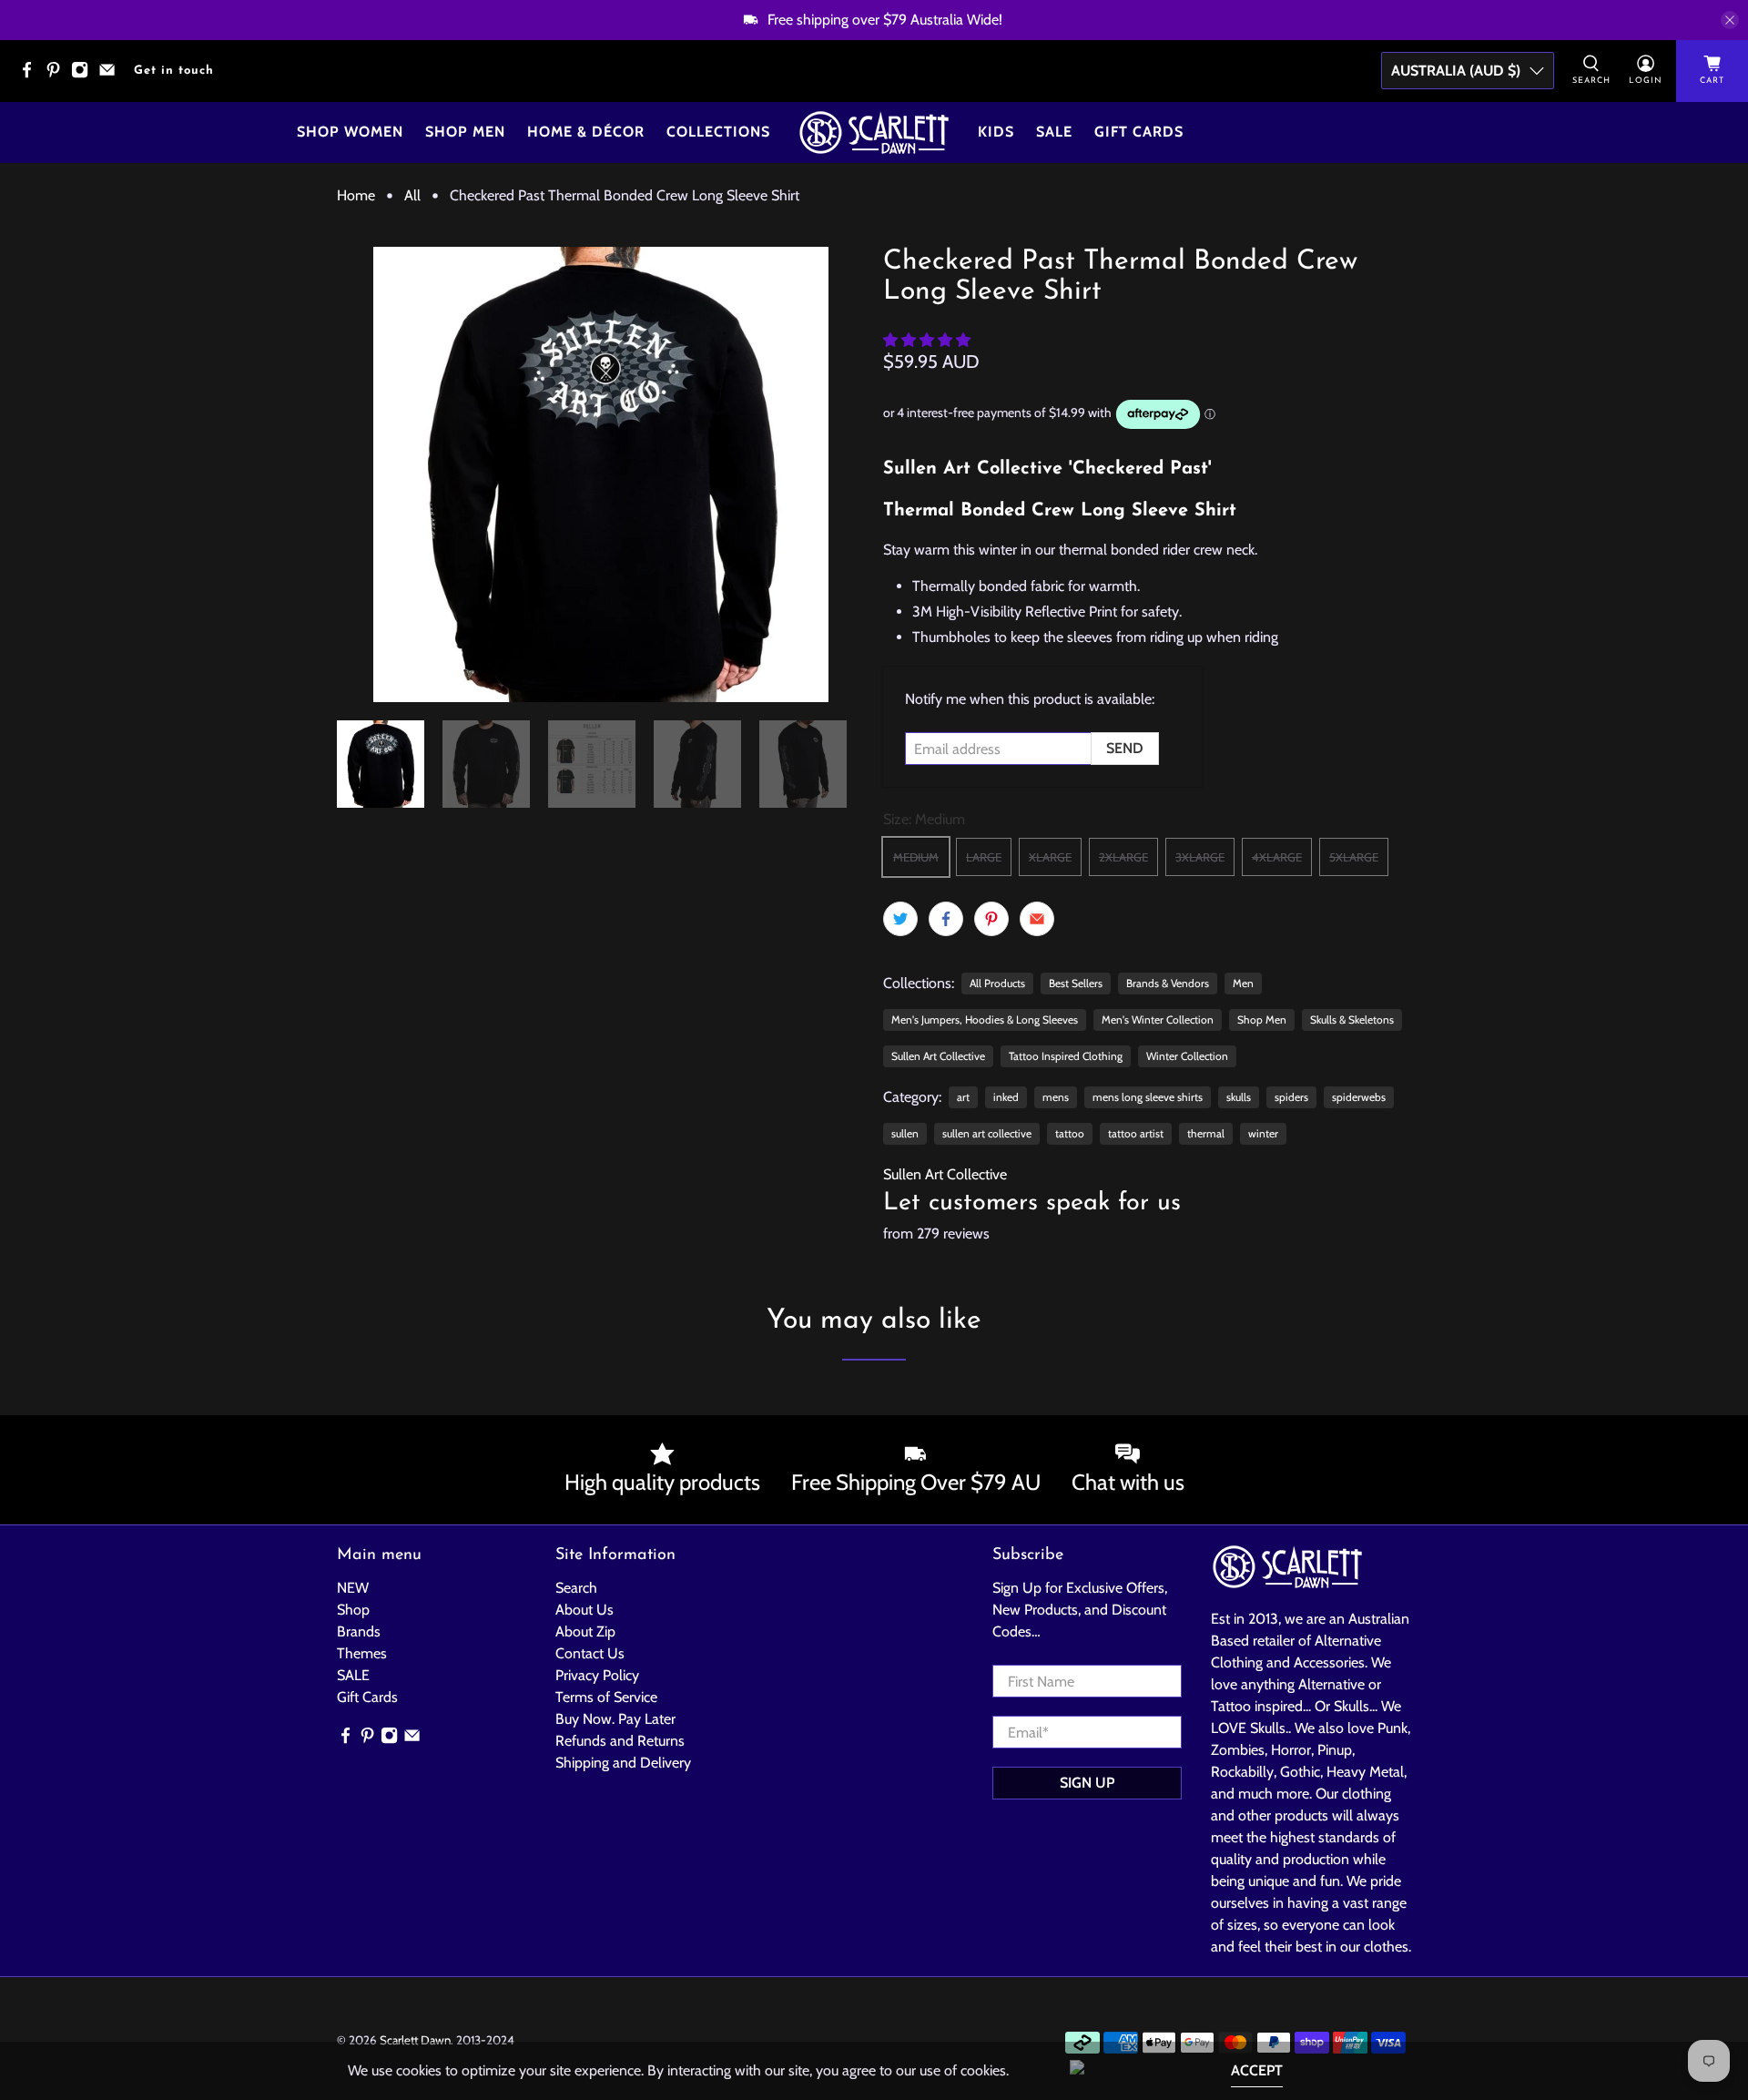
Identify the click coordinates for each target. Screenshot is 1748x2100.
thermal (1206, 1133)
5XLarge (1354, 857)
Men (1243, 983)
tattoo (1070, 1133)
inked (1006, 1097)
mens (1056, 1097)
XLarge (1050, 857)
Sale (1054, 132)
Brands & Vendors (1168, 983)
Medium (916, 857)
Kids (996, 132)
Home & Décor (586, 132)
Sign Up (1087, 1783)
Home (356, 196)
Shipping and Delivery (623, 1763)
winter (1263, 1133)
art (963, 1097)
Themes (362, 1653)
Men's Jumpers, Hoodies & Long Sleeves (985, 1019)
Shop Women (350, 132)
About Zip (585, 1631)
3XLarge (1200, 857)
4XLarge (1277, 857)
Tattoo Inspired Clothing (1066, 1056)
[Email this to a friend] (1037, 919)
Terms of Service (606, 1697)
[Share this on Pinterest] (991, 919)
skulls (1239, 1097)
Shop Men (465, 132)
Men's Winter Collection (1158, 1019)
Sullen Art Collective (938, 1056)
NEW (353, 1588)
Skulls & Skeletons (1352, 1019)
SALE (353, 1675)
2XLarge (1123, 857)
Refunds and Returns (620, 1741)
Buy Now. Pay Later (615, 1719)
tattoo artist (1136, 1133)
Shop (353, 1610)
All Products (997, 983)
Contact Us (590, 1653)
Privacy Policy (597, 1675)
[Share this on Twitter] (900, 919)
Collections (718, 132)
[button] (927, 340)
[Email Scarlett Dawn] (112, 75)
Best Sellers (1076, 983)
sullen (905, 1133)
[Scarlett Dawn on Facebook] (31, 75)
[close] (1730, 20)
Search (576, 1588)
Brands (359, 1631)
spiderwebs (1359, 1097)
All (412, 196)
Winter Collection (1187, 1056)
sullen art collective (987, 1133)
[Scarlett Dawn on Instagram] (84, 75)
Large (984, 857)
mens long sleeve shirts (1148, 1097)
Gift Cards (1139, 132)
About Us (584, 1610)
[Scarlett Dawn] (874, 133)
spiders (1291, 1097)
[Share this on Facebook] (946, 919)
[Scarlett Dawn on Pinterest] (58, 75)
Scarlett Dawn (415, 2040)
